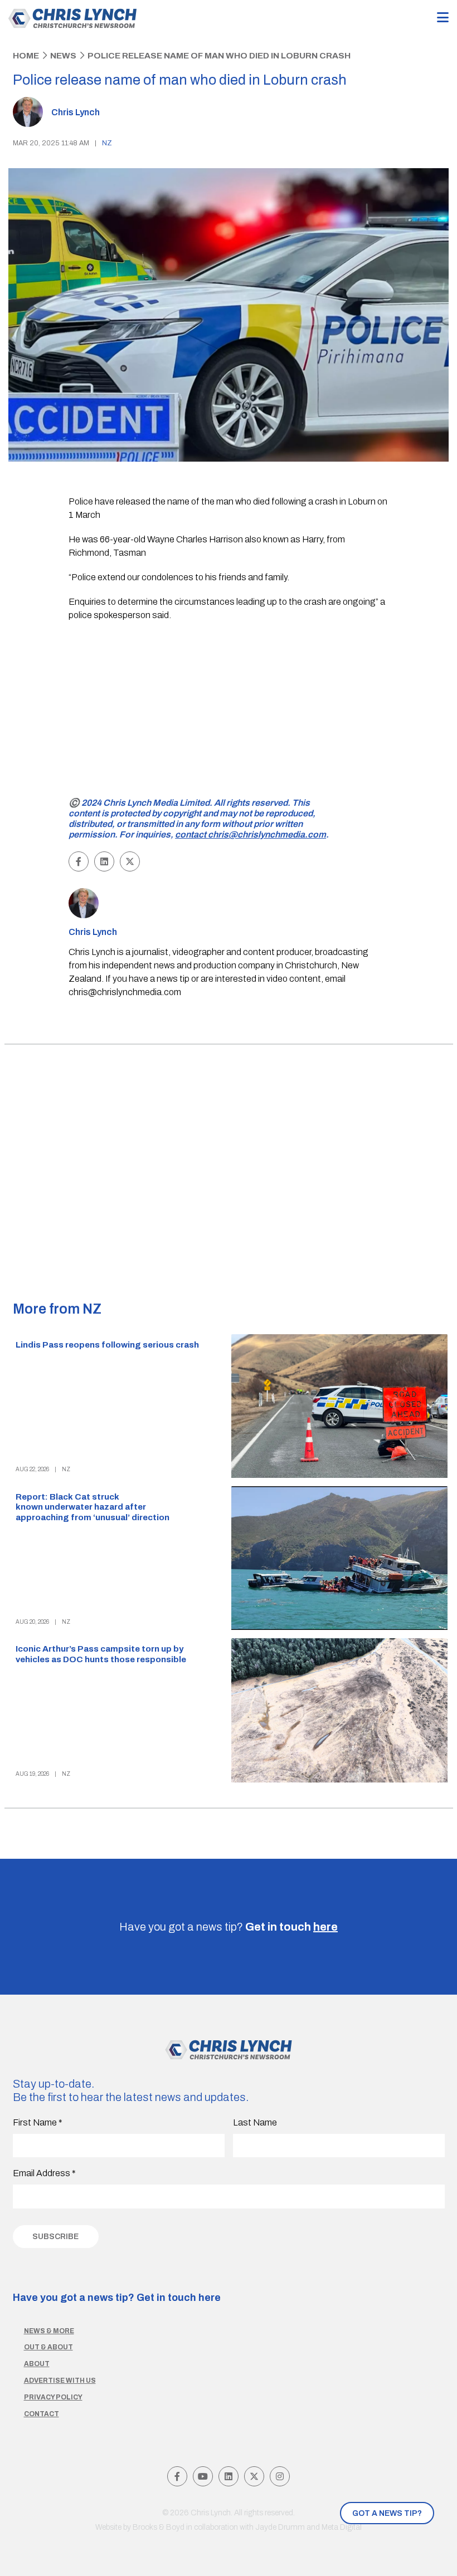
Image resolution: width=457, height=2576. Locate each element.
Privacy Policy (53, 2397)
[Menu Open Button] (443, 18)
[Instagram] (280, 2476)
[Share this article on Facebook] (79, 861)
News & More (49, 2331)
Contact (42, 2414)
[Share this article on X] (130, 861)
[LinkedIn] (229, 2476)
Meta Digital (342, 2527)
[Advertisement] (229, 711)
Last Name (255, 2122)
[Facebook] (177, 2476)
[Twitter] (254, 2476)
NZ (107, 143)
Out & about (48, 2347)
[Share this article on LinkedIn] (104, 861)
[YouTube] (203, 2476)
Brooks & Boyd (159, 2527)
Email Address (44, 2173)
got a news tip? (387, 2513)
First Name (38, 2122)
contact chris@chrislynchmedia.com (251, 834)
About (37, 2364)
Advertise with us (60, 2381)
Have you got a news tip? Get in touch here (117, 2298)
